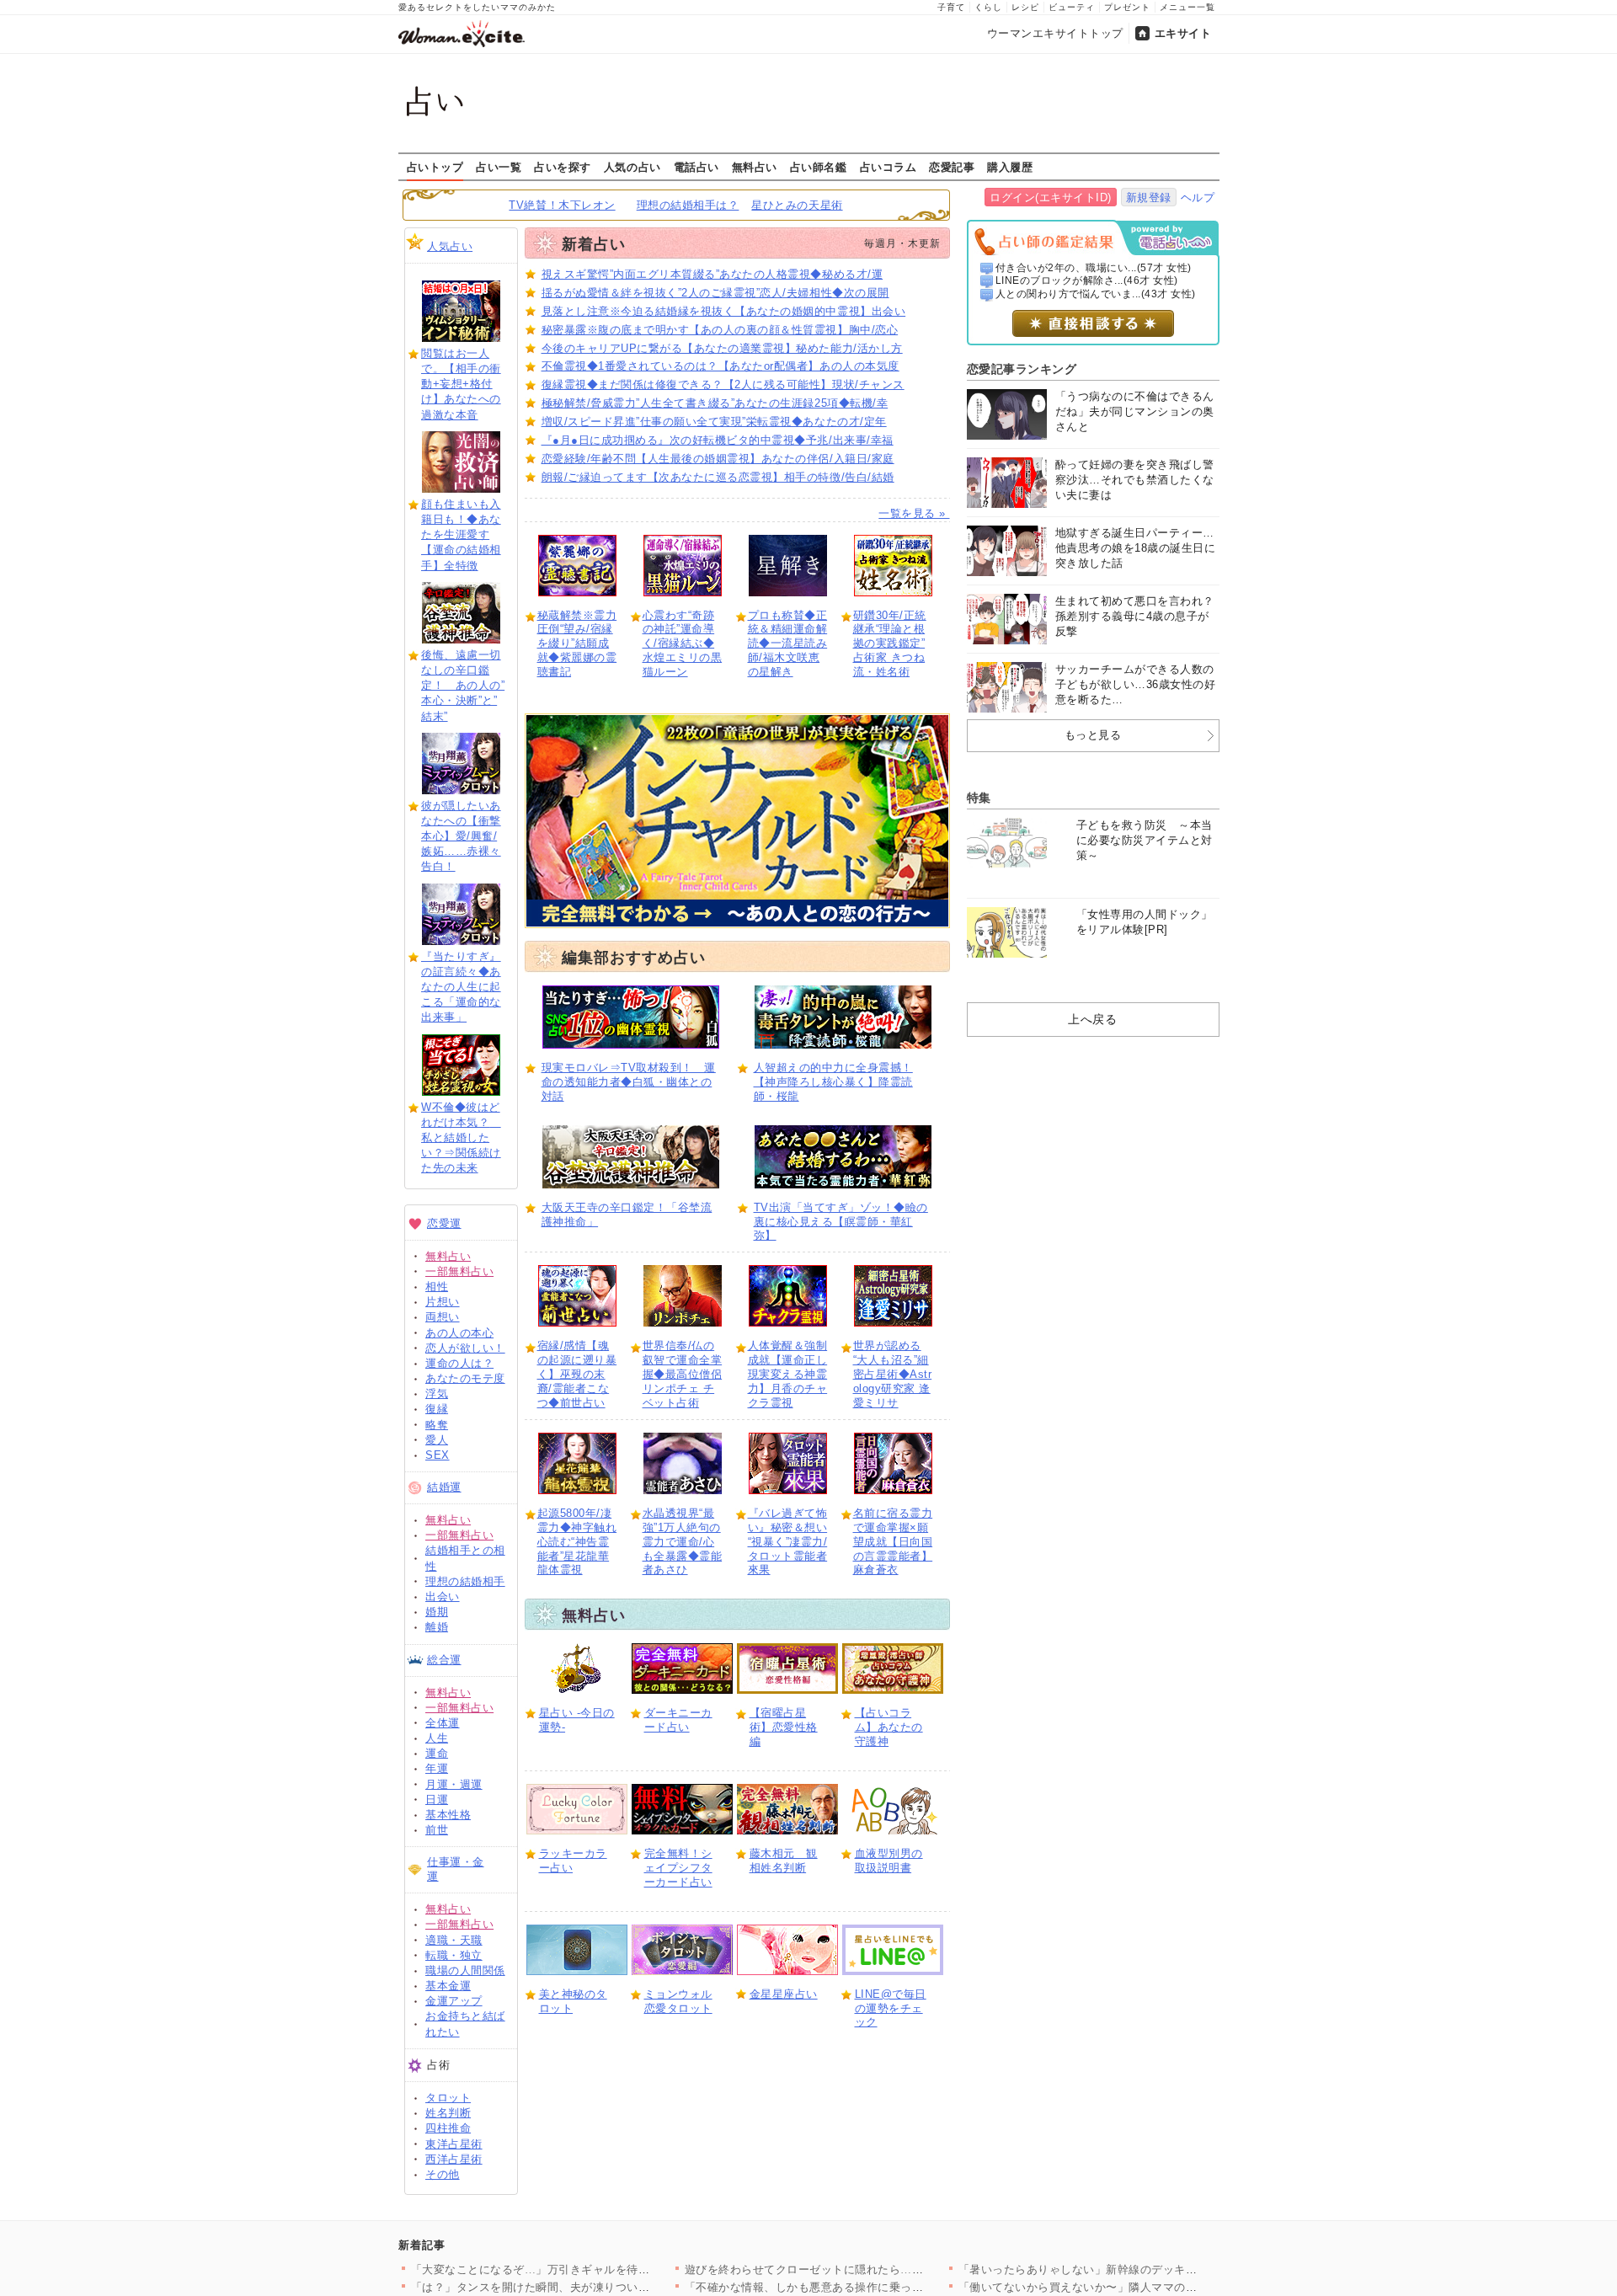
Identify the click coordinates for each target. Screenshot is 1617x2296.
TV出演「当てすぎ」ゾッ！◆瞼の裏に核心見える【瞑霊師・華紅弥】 (841, 1222)
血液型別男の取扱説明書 (889, 1861)
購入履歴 (1010, 167)
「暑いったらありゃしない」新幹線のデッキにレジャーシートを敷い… (1141, 2269)
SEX (438, 1455)
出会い (443, 1597)
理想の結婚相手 (465, 1581)
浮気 (437, 1394)
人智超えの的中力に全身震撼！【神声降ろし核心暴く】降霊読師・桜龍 (833, 1082)
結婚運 (444, 1487)
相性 (437, 1287)
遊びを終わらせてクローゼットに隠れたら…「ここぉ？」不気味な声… (867, 2269)
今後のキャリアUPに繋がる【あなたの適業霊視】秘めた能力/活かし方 (722, 348)
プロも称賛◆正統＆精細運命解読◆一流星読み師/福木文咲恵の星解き (788, 644)
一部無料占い (459, 1271)
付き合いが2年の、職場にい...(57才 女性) (1094, 268)
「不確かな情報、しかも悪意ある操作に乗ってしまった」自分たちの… (867, 2287)
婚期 (437, 1612)
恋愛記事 (952, 167)
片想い (443, 1302)
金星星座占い (784, 1994)
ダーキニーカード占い (678, 1720)
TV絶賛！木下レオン (562, 205)
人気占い (450, 246)
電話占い (696, 167)
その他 (443, 2174)
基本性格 (448, 1815)
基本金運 (448, 1986)
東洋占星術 (454, 2144)
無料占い (755, 167)
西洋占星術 (454, 2159)
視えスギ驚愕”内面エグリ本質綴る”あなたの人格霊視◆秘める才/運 (712, 274)
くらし (988, 7)
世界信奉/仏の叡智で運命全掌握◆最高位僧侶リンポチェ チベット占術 (683, 1374)
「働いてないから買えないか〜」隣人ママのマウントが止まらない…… (1141, 2287)
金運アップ (454, 2001)
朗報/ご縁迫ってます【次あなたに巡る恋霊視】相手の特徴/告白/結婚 (718, 477)
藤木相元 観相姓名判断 (784, 1861)
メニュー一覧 (1187, 7)
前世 (437, 1830)
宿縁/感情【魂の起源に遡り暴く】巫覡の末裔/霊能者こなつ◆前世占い (577, 1374)
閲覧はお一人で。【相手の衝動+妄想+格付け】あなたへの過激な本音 (461, 384)
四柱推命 (448, 2128)
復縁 (437, 1409)
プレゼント (1127, 7)
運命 (437, 1753)
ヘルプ (1198, 198)
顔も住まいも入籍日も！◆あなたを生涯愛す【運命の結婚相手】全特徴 (461, 535)
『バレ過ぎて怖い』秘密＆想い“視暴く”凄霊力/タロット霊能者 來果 (788, 1542)
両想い (443, 1317)
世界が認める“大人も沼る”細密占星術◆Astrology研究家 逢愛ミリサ (893, 1374)
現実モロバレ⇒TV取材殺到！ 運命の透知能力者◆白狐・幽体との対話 (629, 1082)
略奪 (437, 1425)
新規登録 (1149, 198)
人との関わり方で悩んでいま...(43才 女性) (1096, 294)
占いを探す (563, 167)
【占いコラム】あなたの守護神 (889, 1727)
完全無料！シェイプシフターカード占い (678, 1868)
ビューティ (1072, 7)
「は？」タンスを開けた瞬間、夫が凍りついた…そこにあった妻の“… (590, 2287)
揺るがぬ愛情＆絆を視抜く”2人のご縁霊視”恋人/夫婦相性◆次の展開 (715, 293)
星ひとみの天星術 (797, 205)
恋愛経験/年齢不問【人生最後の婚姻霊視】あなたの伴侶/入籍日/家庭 (718, 459)
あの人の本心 (459, 1333)
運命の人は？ (459, 1363)
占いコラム (889, 167)
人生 (437, 1738)
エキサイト (1183, 33)
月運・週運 (454, 1784)
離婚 (437, 1627)
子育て (951, 7)
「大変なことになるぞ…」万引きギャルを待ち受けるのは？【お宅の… (593, 2269)
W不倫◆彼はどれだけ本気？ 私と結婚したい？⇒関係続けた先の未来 (461, 1138)
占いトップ (435, 167)
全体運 (443, 1723)
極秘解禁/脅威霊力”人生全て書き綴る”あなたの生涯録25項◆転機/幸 (715, 403)
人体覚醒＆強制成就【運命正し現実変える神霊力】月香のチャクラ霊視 (788, 1374)
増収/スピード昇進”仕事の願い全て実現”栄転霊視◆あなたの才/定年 (714, 422)
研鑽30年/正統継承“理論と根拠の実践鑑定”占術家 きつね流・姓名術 (890, 644)
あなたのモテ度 (465, 1378)
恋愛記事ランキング (1022, 369)
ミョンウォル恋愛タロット (678, 2001)
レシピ (1025, 7)
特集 (979, 798)
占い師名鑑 (819, 167)
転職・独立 (454, 1955)
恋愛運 (444, 1223)
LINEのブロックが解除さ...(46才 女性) (1087, 280)
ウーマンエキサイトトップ (1055, 33)
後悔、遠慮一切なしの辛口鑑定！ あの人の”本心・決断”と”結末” (463, 686)
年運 (437, 1768)
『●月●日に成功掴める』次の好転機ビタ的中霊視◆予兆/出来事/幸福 (718, 440)
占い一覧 (499, 167)
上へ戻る (1092, 1019)
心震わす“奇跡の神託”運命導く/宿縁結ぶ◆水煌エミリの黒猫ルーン (683, 644)
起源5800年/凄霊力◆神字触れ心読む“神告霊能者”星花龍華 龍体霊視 (577, 1542)
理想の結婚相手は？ (688, 205)
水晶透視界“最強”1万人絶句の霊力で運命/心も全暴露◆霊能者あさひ (683, 1542)
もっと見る (1093, 735)
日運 (437, 1799)
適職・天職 (454, 1940)
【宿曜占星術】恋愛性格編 (784, 1727)
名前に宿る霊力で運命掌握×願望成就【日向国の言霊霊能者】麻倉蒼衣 (893, 1542)
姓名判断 (448, 2113)
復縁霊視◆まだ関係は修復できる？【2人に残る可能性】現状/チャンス (723, 384)
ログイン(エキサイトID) (1051, 198)
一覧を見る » (914, 513)
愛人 (437, 1440)
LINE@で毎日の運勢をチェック (891, 2008)
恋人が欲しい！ (465, 1348)
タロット (448, 2098)
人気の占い (632, 167)
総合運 (444, 1660)
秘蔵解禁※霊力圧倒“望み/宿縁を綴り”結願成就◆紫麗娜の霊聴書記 (577, 644)
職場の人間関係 (465, 1970)
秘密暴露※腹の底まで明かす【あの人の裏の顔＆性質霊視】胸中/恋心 (720, 330)
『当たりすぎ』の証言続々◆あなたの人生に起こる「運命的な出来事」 (461, 987)
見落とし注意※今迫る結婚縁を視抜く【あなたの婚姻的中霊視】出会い (724, 311)
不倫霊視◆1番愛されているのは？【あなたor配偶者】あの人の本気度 (720, 366)
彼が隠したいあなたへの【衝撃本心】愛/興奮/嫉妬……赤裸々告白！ (461, 836)
